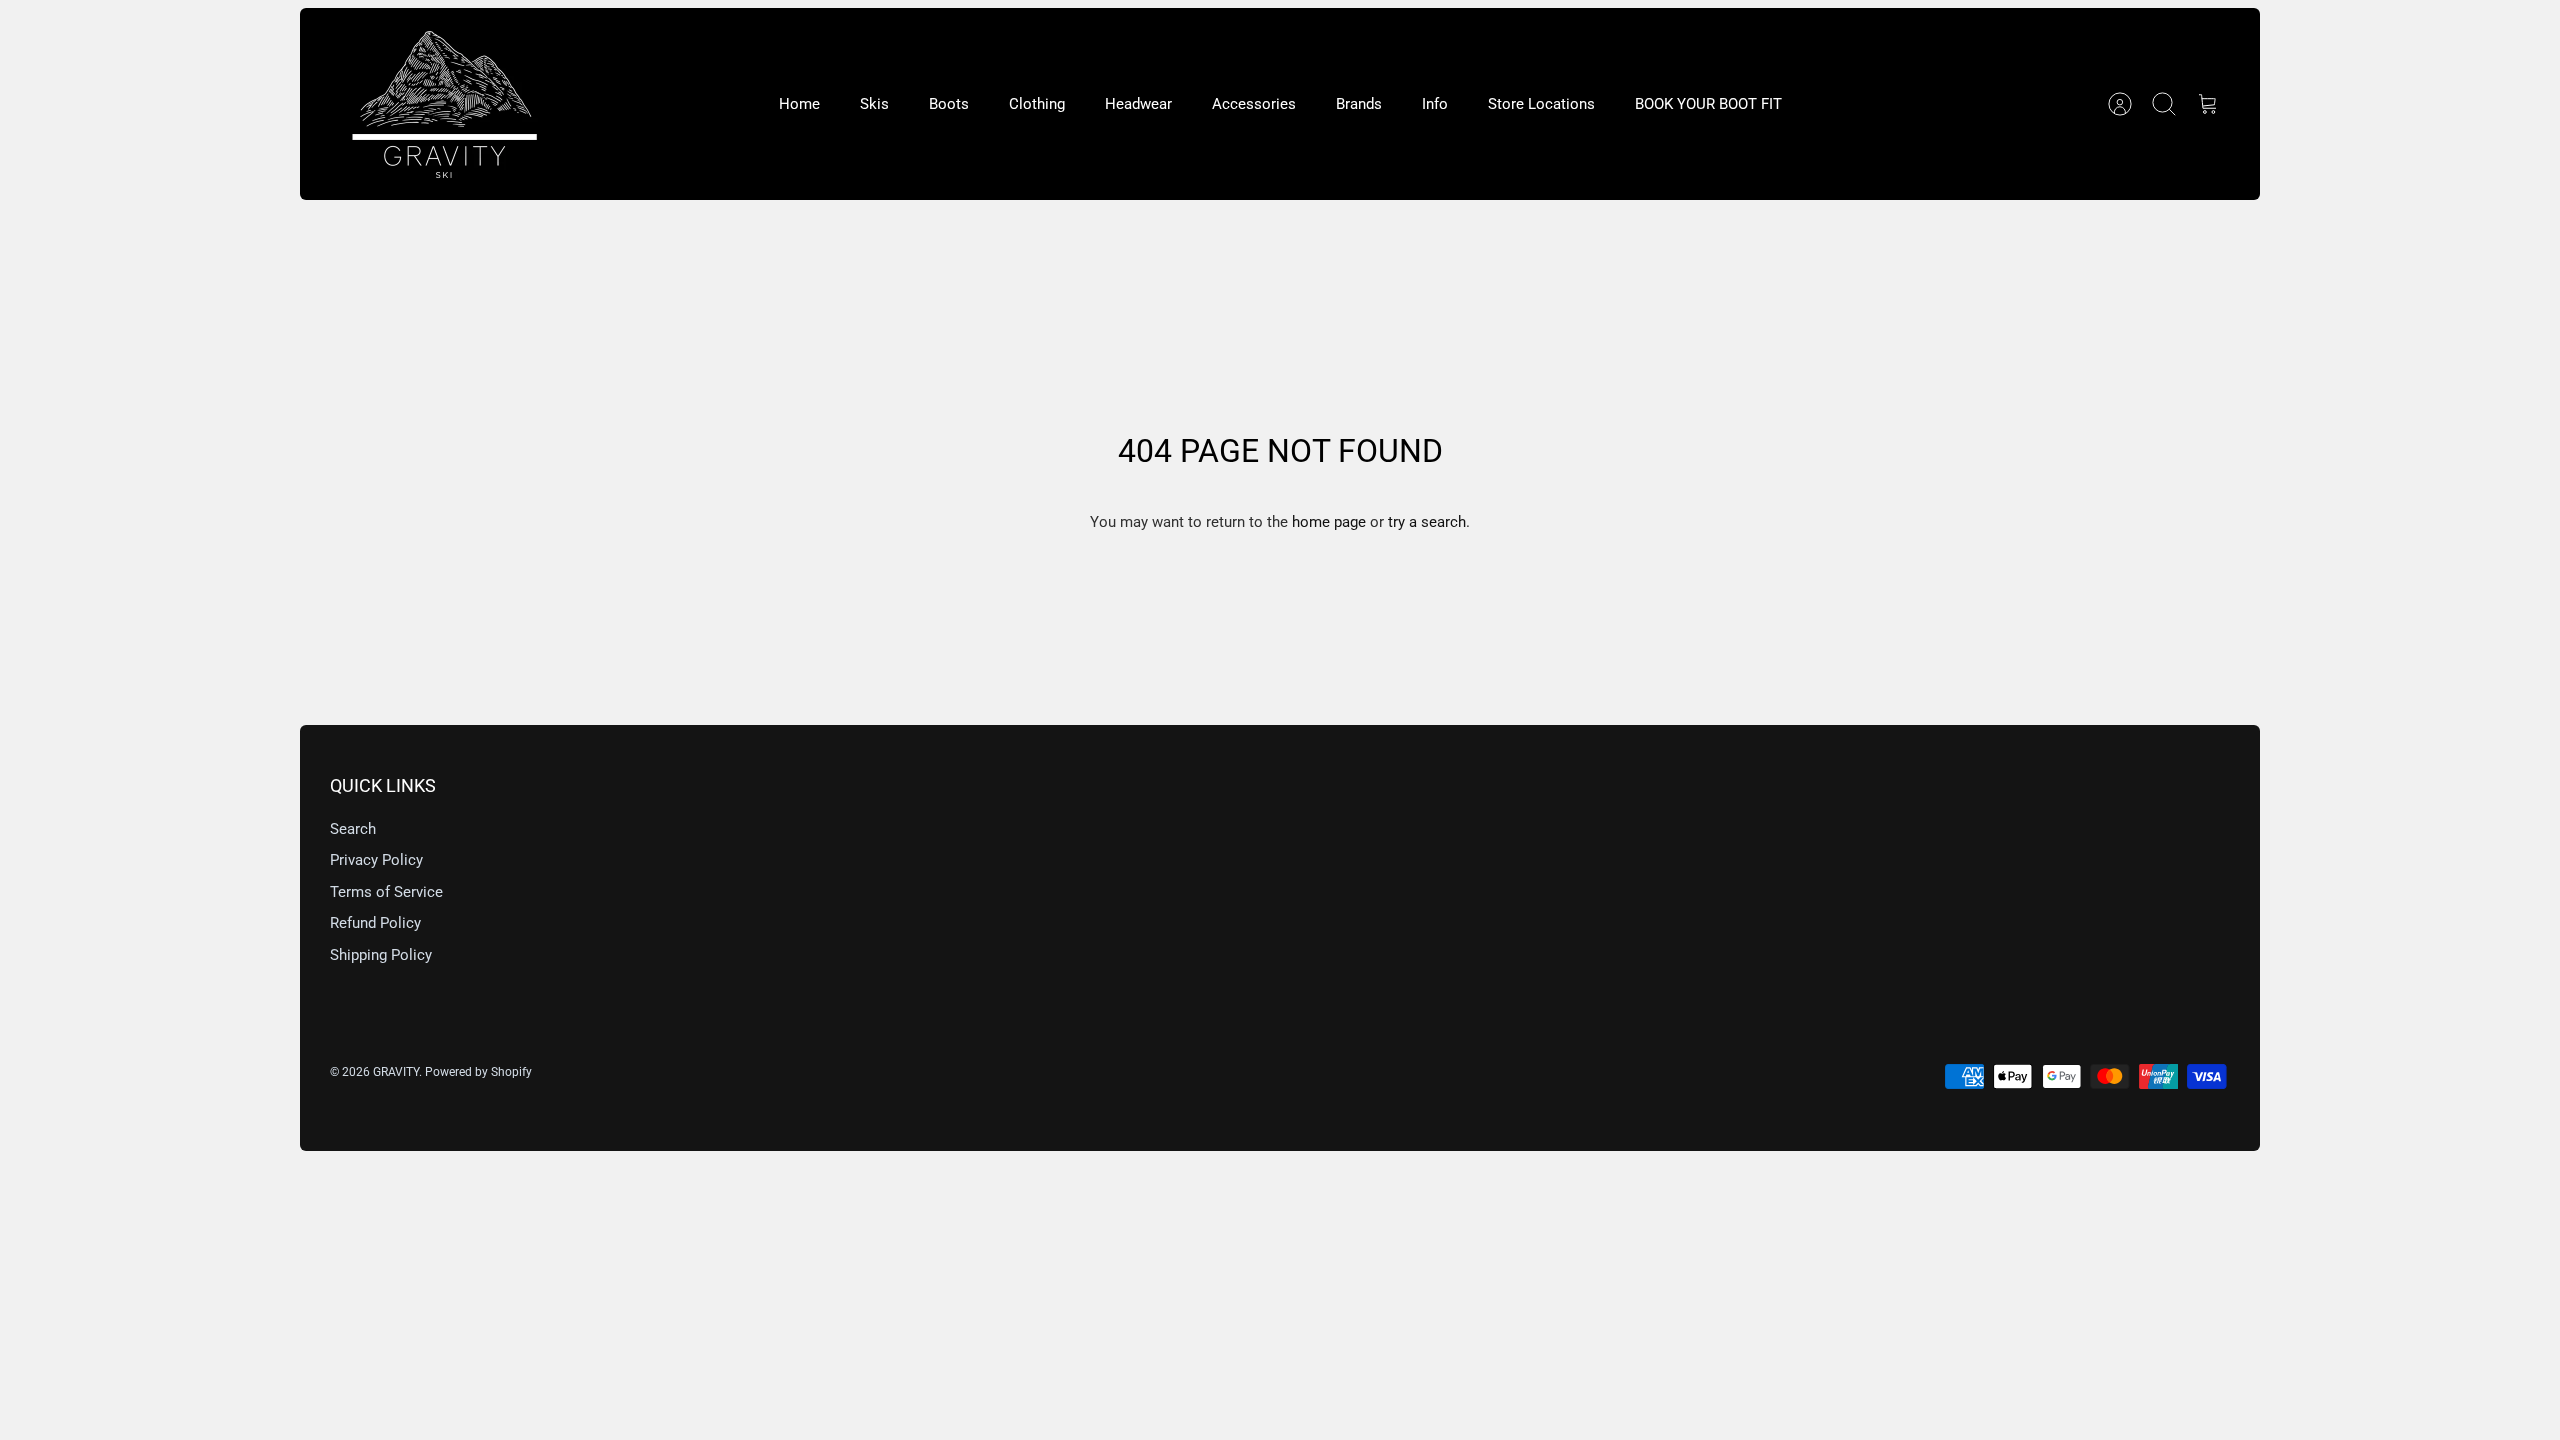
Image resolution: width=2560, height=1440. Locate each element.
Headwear (1138, 104)
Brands (1359, 104)
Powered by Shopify (478, 1072)
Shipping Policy (381, 955)
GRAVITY (396, 1072)
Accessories (1254, 104)
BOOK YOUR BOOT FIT (1708, 104)
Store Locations (1541, 104)
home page (1329, 522)
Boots (949, 104)
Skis (874, 104)
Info (1435, 104)
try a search (1427, 522)
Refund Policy (375, 923)
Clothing (1037, 104)
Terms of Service (386, 892)
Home (799, 104)
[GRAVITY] (445, 104)
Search (353, 829)
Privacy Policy (376, 860)
